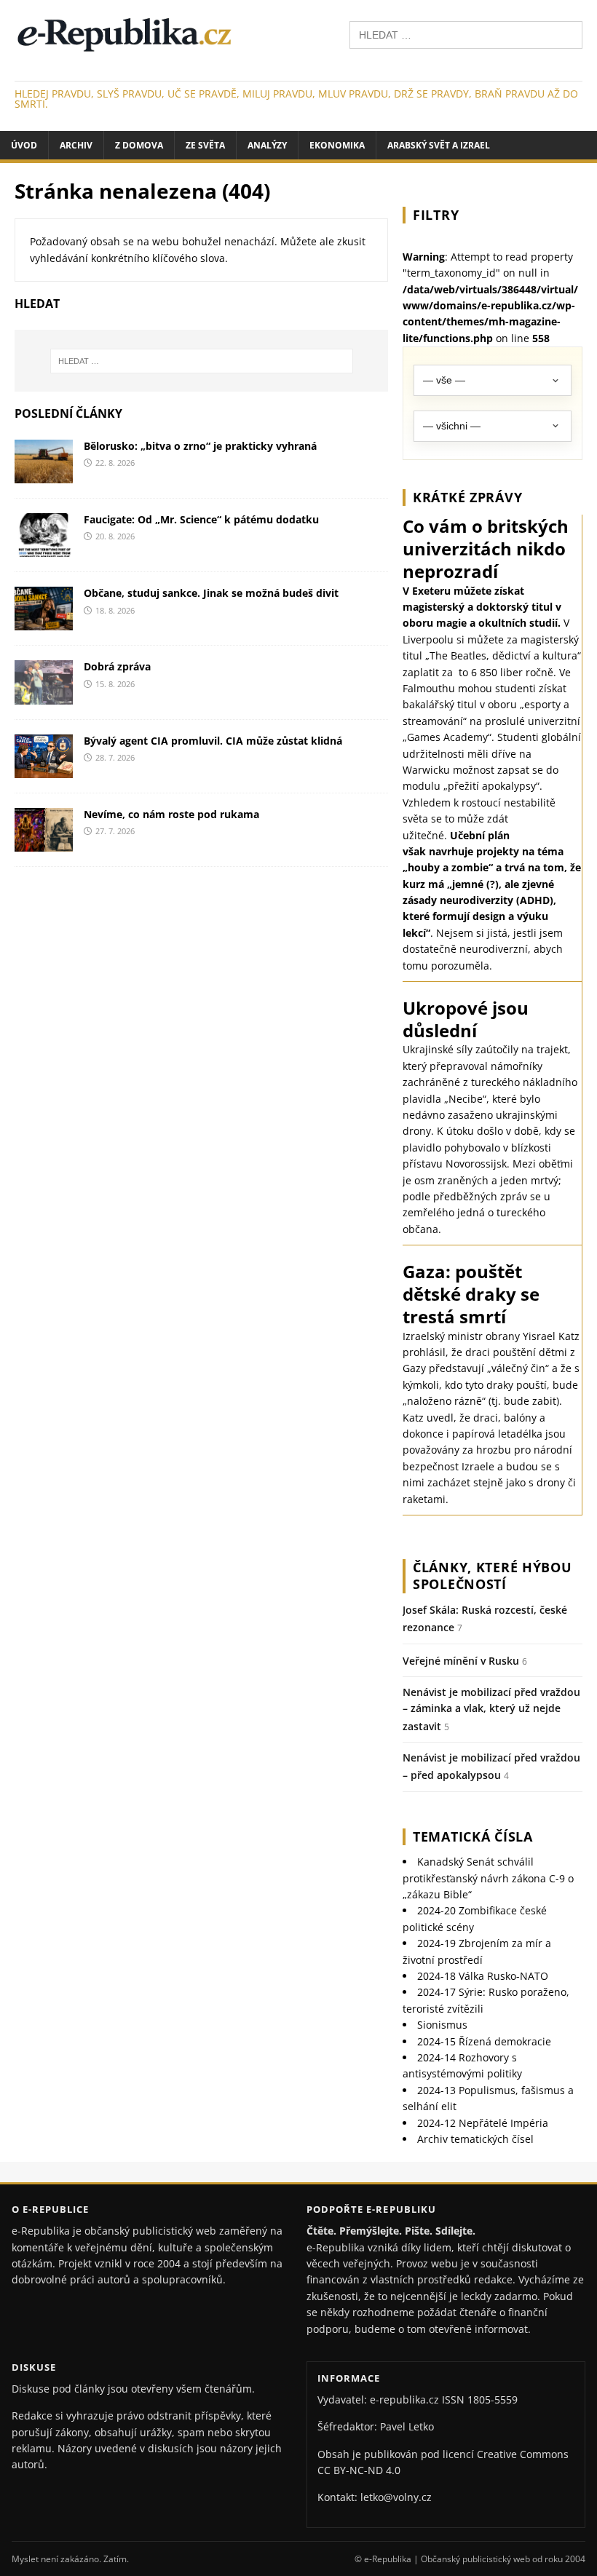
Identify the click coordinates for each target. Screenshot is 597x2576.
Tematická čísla (473, 1836)
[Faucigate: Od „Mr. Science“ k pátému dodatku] (44, 548)
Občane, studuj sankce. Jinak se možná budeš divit (211, 593)
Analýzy (267, 145)
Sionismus (442, 2025)
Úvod (24, 145)
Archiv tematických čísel (475, 2139)
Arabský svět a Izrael (439, 145)
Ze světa (205, 145)
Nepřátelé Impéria (483, 2123)
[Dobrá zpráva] (44, 695)
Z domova (139, 145)
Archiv (76, 145)
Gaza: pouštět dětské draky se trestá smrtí (471, 1294)
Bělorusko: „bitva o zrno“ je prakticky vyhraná (200, 446)
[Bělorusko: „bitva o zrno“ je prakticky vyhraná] (44, 475)
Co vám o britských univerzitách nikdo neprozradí (486, 548)
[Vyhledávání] (466, 34)
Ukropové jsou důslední (466, 1019)
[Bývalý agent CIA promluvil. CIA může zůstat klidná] (44, 769)
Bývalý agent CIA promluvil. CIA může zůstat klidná (213, 741)
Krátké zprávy (467, 497)
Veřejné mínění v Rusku (461, 1661)
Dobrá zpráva (117, 666)
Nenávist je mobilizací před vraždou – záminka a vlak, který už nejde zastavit (491, 1709)
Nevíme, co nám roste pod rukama (171, 814)
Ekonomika (337, 145)
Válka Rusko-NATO (483, 1976)
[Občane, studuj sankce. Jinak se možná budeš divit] (44, 622)
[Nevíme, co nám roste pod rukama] (44, 843)
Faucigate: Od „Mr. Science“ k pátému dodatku (201, 519)
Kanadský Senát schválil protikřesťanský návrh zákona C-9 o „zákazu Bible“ (488, 1878)
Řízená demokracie (484, 2041)
